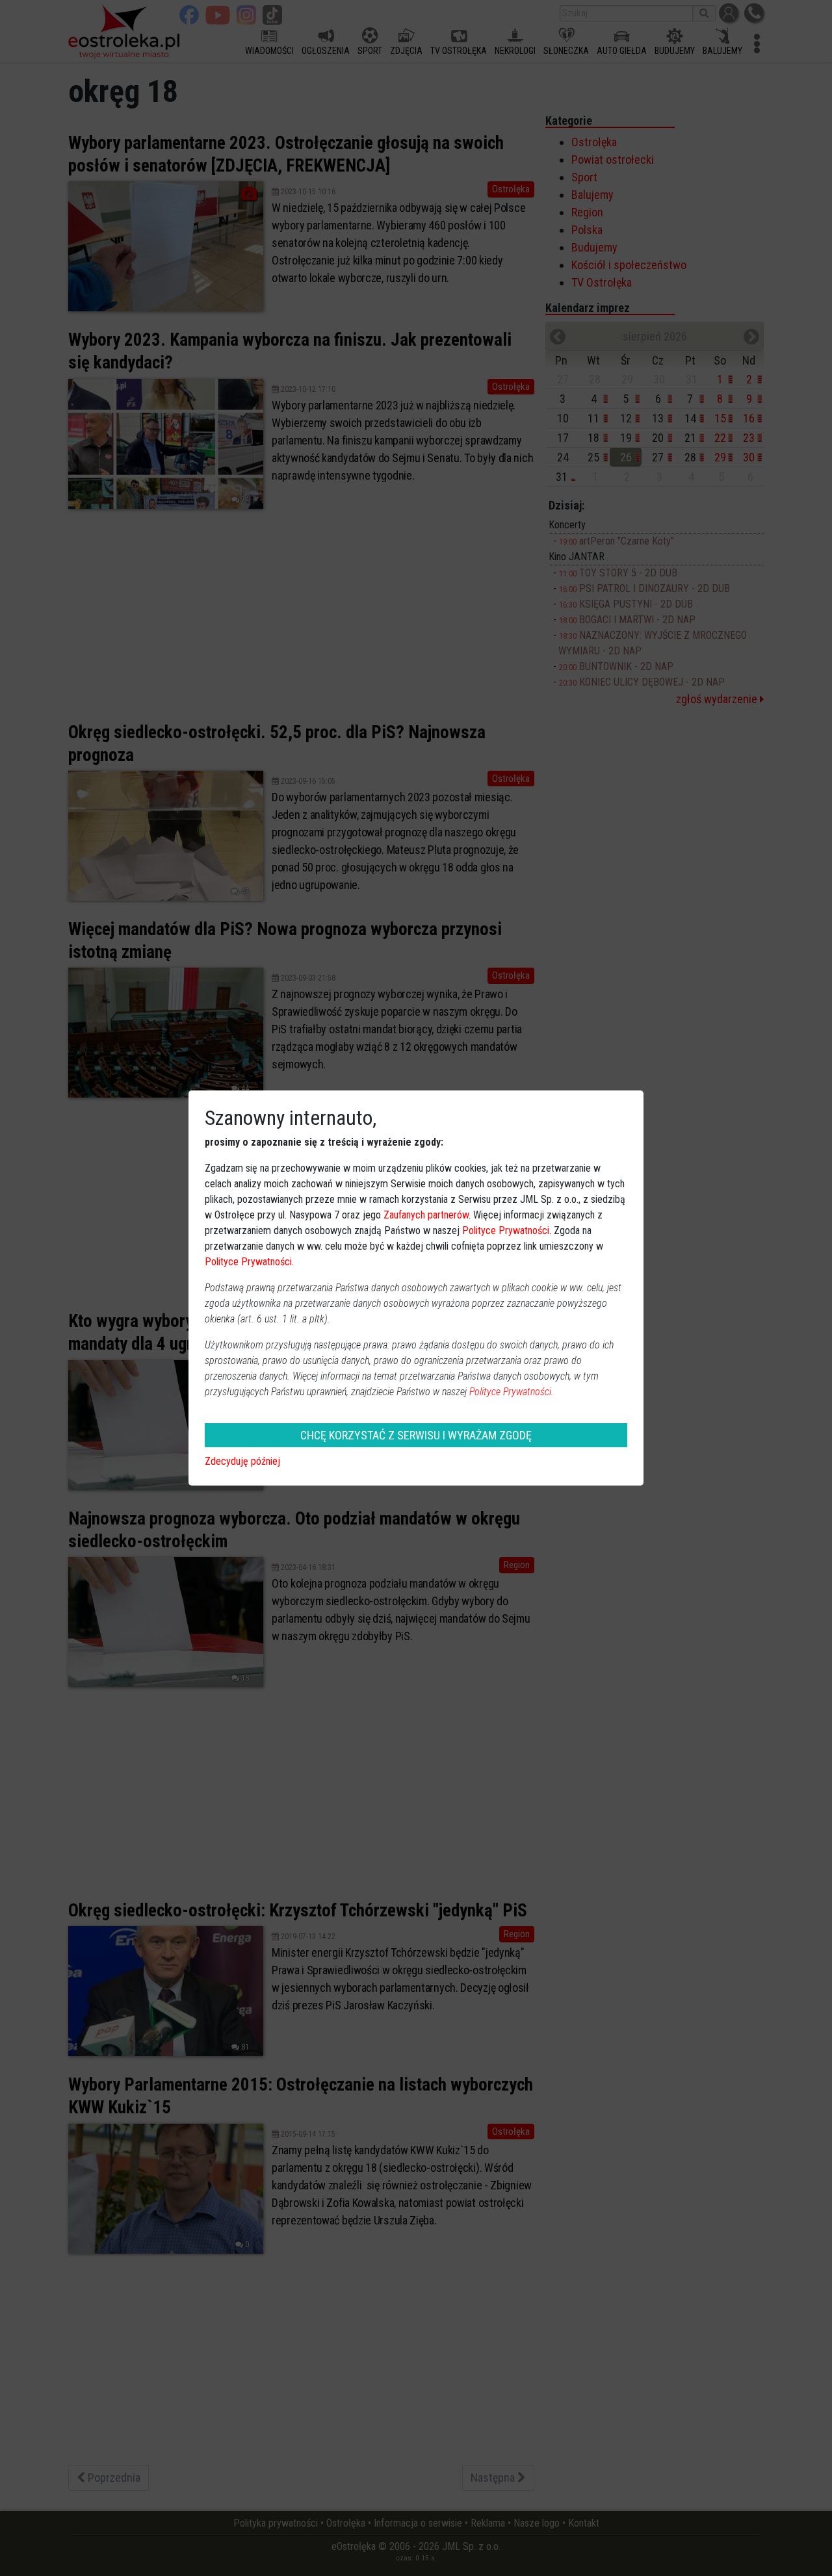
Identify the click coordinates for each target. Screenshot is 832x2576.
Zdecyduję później (242, 1461)
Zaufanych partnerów (426, 1215)
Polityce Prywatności (506, 1230)
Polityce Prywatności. (512, 1392)
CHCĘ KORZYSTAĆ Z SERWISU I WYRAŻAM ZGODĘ (416, 1435)
